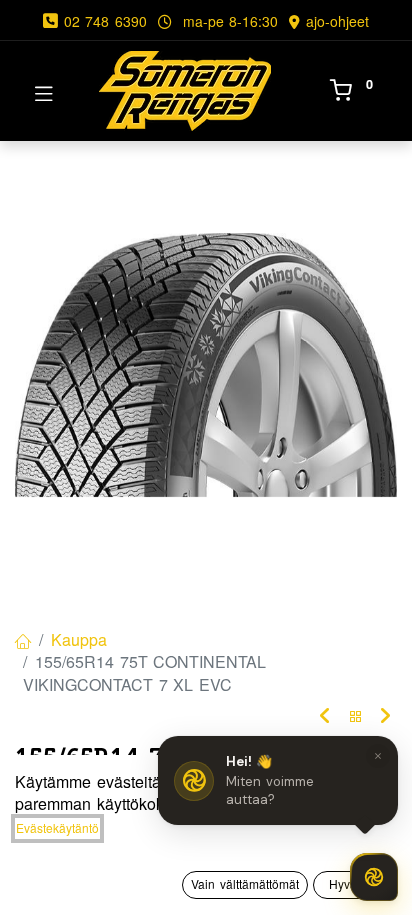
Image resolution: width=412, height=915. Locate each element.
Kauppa (79, 639)
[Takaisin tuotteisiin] (356, 716)
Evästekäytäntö (57, 827)
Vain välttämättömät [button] (245, 883)
